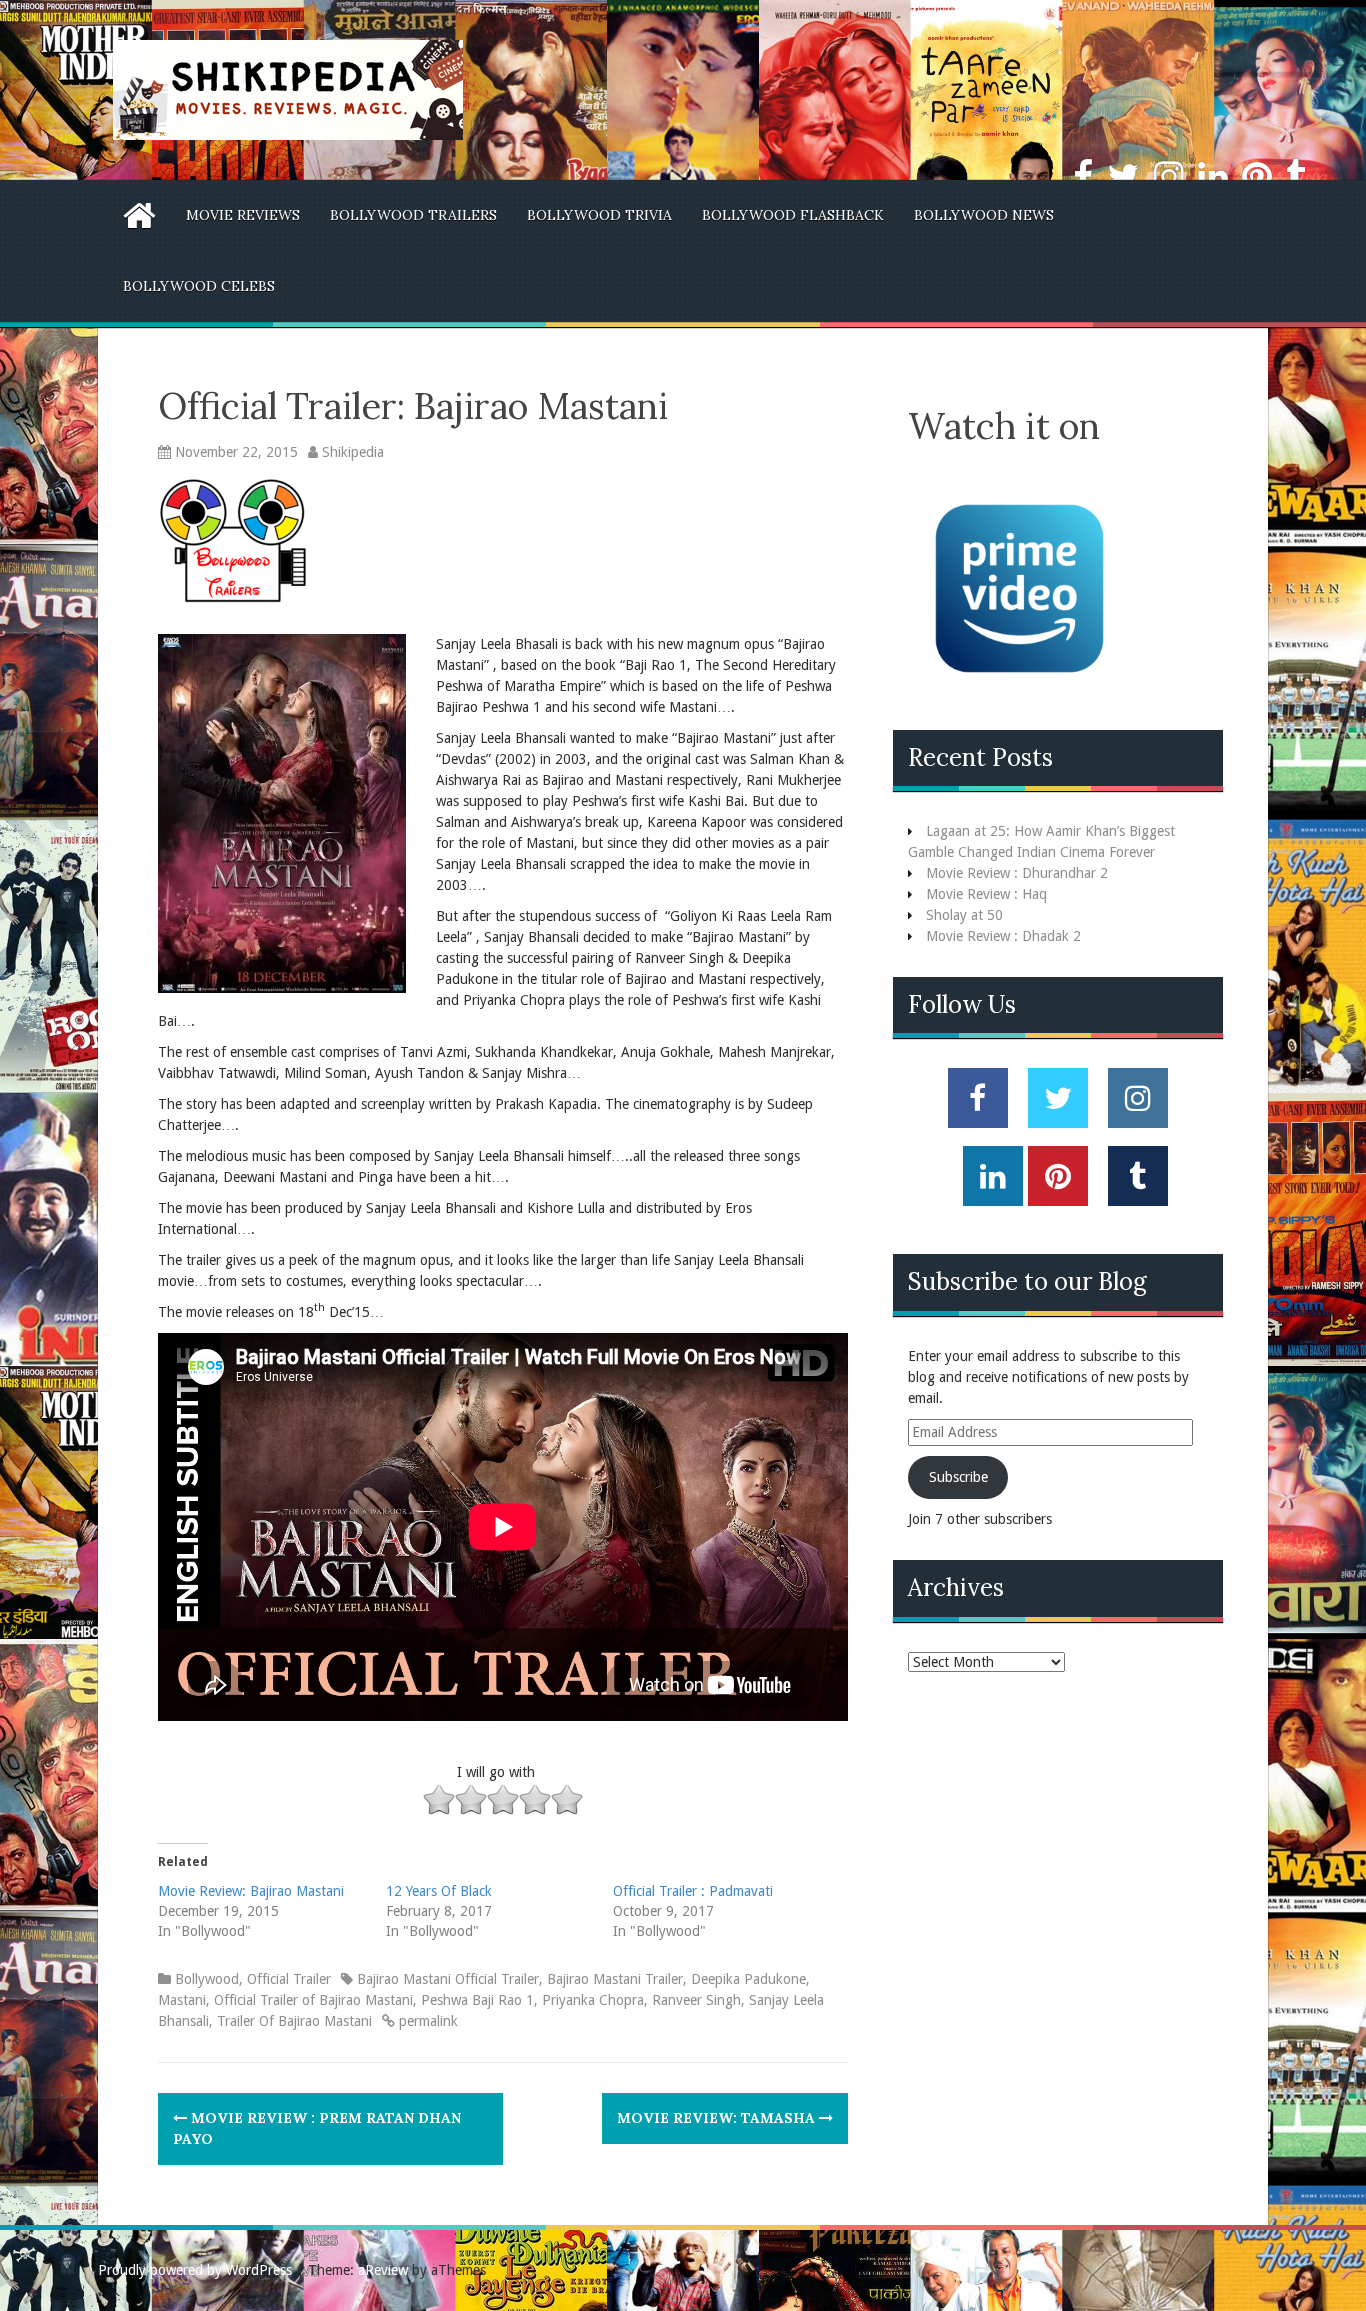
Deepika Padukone (748, 1979)
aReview (383, 2270)
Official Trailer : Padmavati (693, 1891)
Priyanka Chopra (593, 2000)
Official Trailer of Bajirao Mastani (313, 2000)
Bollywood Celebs (199, 286)
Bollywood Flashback (793, 215)
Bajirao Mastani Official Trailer (448, 1979)
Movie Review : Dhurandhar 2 (1017, 873)
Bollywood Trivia (599, 215)
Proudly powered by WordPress (195, 2270)
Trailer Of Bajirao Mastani (294, 2021)
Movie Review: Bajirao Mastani (251, 1891)
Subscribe (958, 1477)
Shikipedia (353, 452)
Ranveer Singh (696, 2000)
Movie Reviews (243, 215)
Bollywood (207, 1979)
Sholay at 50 (964, 915)
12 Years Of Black (439, 1891)
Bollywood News (984, 215)
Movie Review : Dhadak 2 (1003, 936)
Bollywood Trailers (413, 215)
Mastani (182, 2000)
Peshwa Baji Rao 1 (477, 2000)
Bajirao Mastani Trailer (615, 1979)
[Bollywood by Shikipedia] (288, 89)
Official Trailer (289, 1979)
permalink (426, 2021)
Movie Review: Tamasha (718, 2118)
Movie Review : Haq (986, 894)
